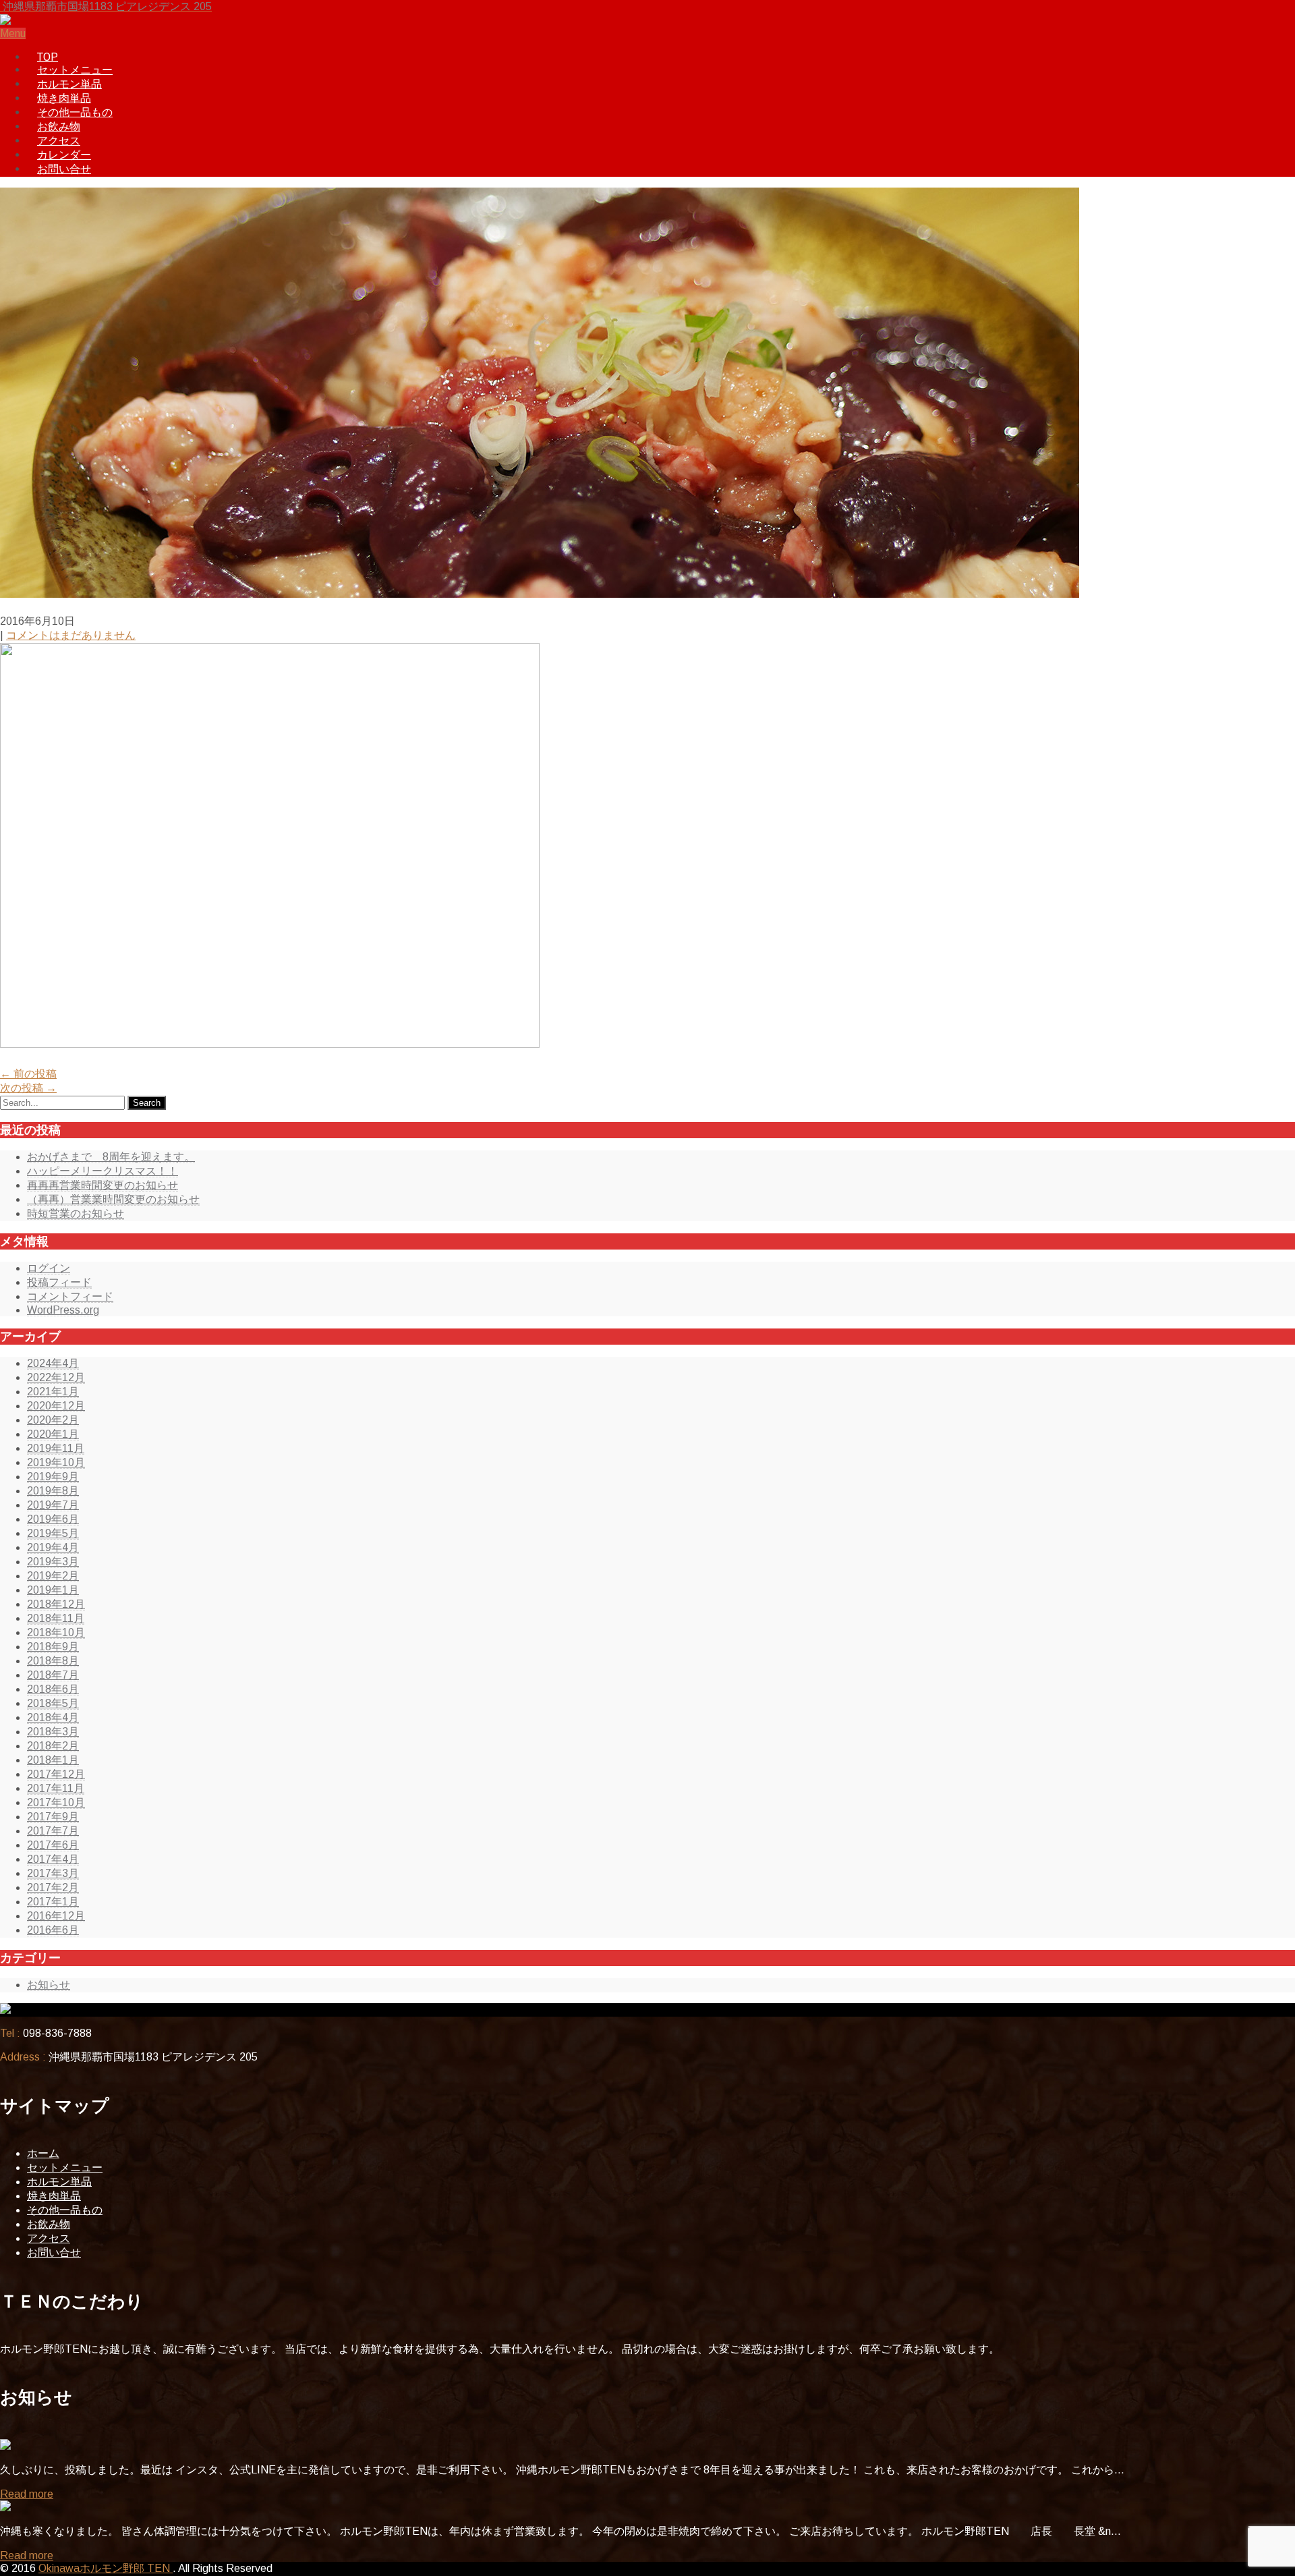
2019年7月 (53, 1505)
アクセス (59, 141)
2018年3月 (53, 1732)
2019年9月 (53, 1477)
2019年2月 (53, 1576)
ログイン (49, 1268)
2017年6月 (53, 1845)
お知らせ (49, 1985)
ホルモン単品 (69, 84)
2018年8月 (53, 1661)
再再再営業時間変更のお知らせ (103, 1185)
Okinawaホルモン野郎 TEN (106, 2568)
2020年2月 (53, 1420)
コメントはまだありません (71, 635)
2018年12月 (56, 1604)
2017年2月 (53, 1887)
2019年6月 (53, 1519)
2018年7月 (53, 1675)
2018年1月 (53, 1760)
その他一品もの (75, 112)
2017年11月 (56, 1788)
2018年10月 (56, 1632)
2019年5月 (53, 1533)
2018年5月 (53, 1703)
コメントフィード (70, 1296)
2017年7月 (53, 1831)
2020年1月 (53, 1434)
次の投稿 (28, 1088)
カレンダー (64, 155)
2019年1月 (53, 1590)
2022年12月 (56, 1377)
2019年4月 (53, 1547)
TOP (48, 57)
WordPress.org (63, 1310)
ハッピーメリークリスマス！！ (103, 1171)
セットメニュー (75, 70)
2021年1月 (53, 1392)
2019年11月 (56, 1448)
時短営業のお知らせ (76, 1213)
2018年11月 (56, 1618)
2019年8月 (53, 1491)
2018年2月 (53, 1746)
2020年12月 (56, 1406)
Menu (13, 33)
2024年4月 (53, 1363)
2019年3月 (53, 1562)
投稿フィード (59, 1282)
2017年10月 (56, 1802)
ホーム (43, 2153)
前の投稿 (28, 1074)
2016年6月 (53, 1930)
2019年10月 (56, 1462)
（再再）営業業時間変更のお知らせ (113, 1199)
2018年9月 (53, 1647)
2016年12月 (56, 1916)
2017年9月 (53, 1817)
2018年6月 (53, 1689)
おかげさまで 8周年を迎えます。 (111, 1157)
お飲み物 (59, 127)
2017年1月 (53, 1902)
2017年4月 (53, 1859)
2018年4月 (53, 1717)
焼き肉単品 (64, 98)
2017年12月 (56, 1774)
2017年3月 (53, 1873)
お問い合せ (64, 169)
